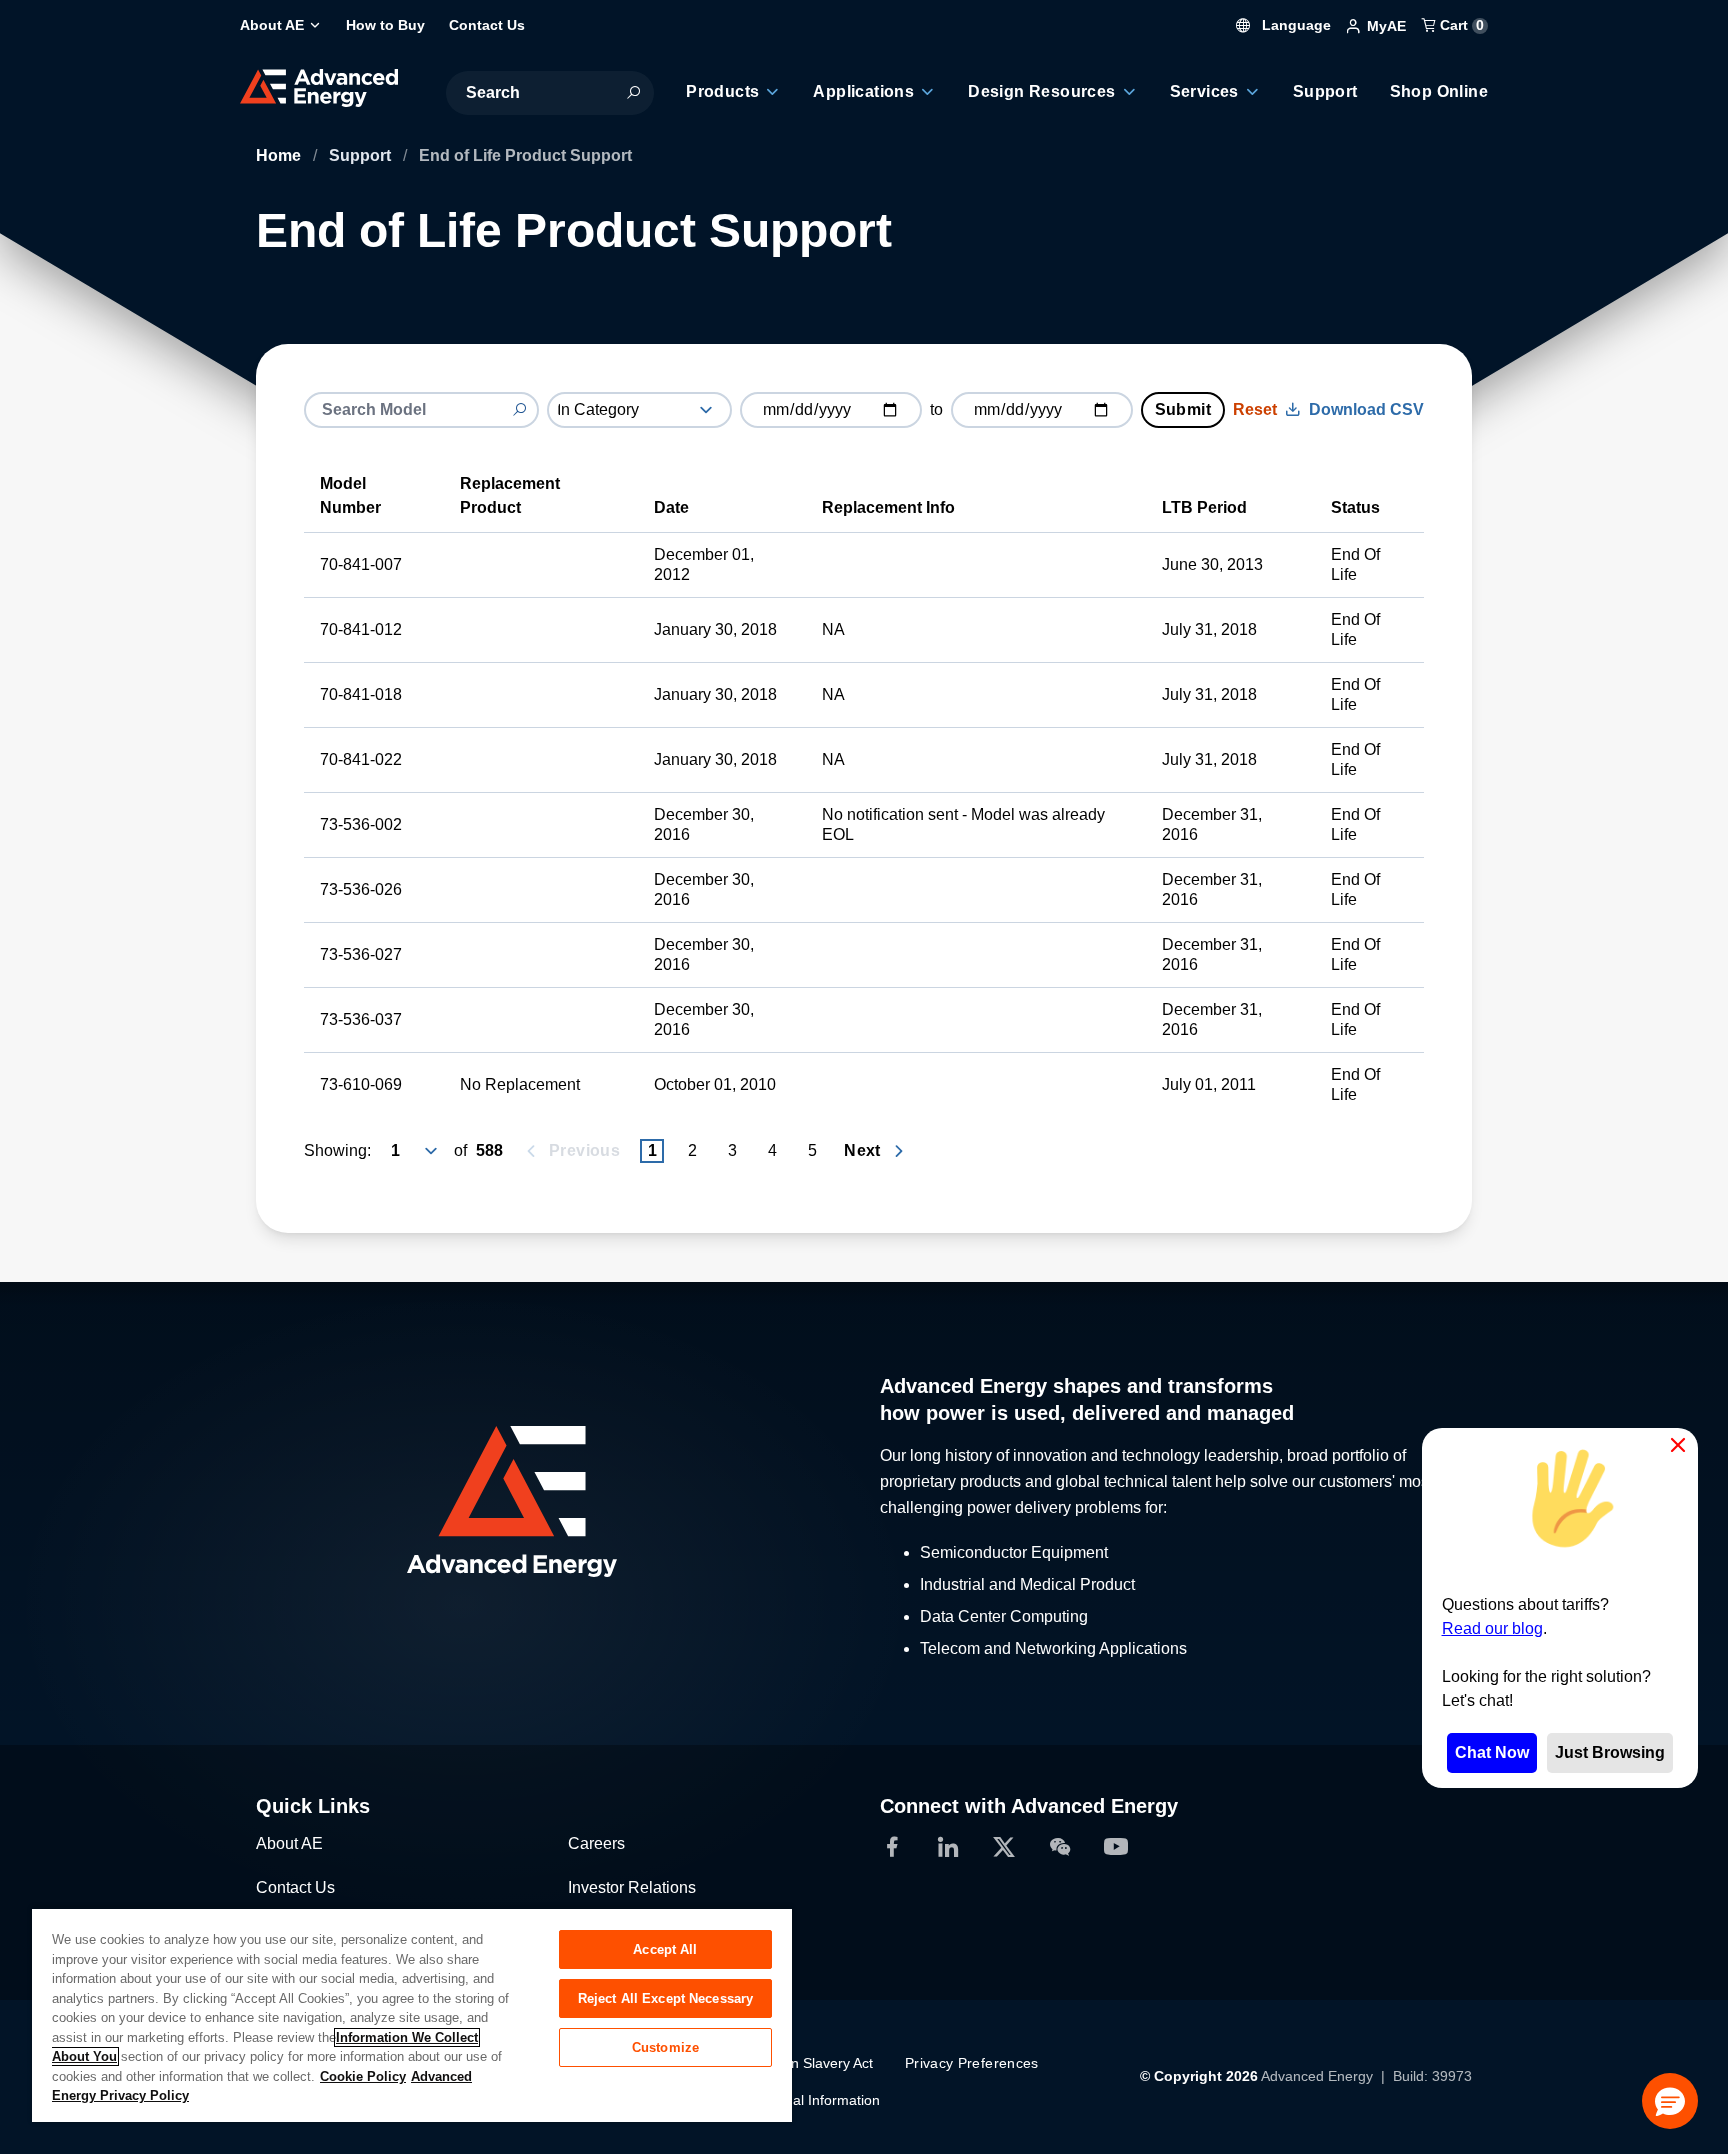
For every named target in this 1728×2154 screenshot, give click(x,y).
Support (362, 155)
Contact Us (295, 1887)
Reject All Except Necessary (666, 1998)
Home (280, 155)
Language (1294, 25)
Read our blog (1492, 1628)
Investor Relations (632, 1887)
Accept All (665, 1949)
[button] (1670, 2101)
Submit (1183, 409)
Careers (596, 1843)
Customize (665, 2047)
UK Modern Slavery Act (800, 2063)
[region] (412, 2014)
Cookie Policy (363, 2076)
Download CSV (1366, 409)
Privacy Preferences (972, 2063)
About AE (289, 1843)
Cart (1460, 25)
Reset (1255, 409)
